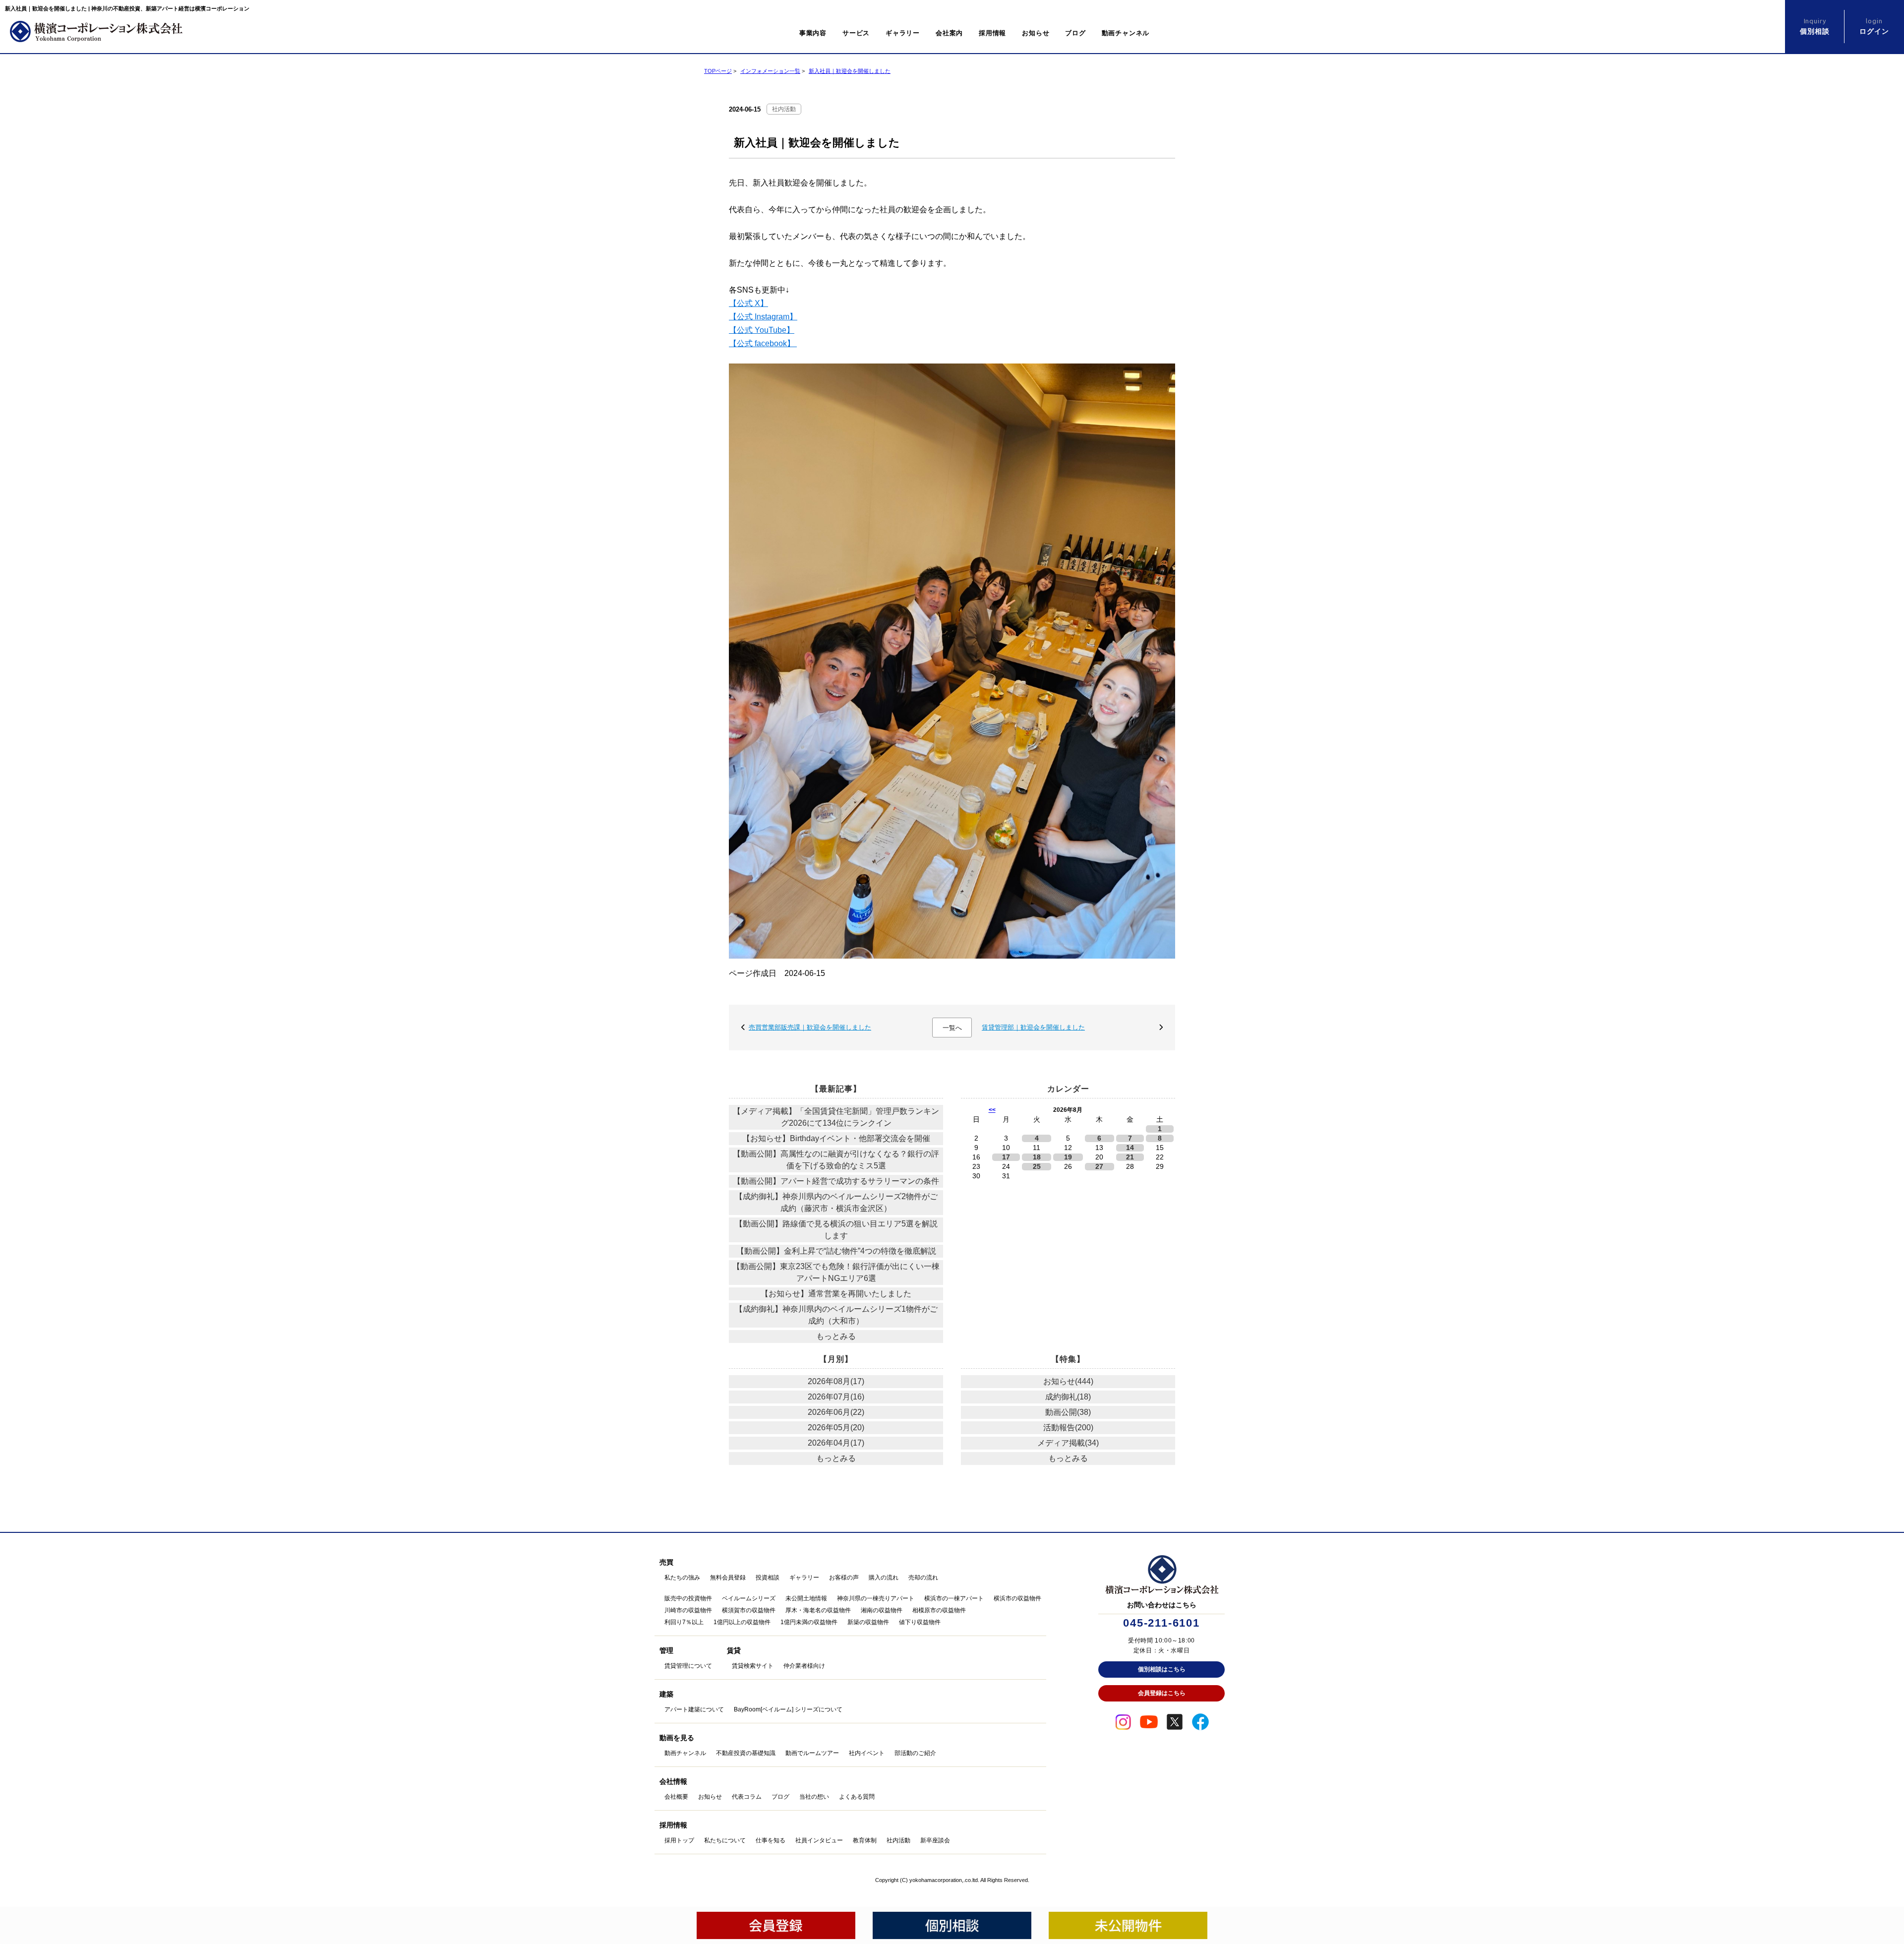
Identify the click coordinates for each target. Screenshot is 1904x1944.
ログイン (1874, 26)
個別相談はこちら (1162, 1669)
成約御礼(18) (1068, 1397)
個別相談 (1815, 26)
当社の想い (814, 1797)
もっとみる (836, 1336)
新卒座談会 (935, 1840)
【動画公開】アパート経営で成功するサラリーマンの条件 (836, 1181)
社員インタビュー (819, 1840)
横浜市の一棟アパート (954, 1598)
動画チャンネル (1126, 33)
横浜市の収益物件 (1017, 1598)
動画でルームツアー (812, 1753)
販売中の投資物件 (688, 1598)
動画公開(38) (1068, 1412)
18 (1037, 1157)
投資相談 (768, 1578)
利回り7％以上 (684, 1622)
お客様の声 (844, 1578)
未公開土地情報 (806, 1598)
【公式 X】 (748, 303)
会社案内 (949, 33)
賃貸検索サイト (753, 1666)
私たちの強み (682, 1578)
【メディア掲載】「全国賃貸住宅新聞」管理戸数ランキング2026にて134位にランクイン (836, 1117)
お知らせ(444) (1068, 1381)
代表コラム (747, 1797)
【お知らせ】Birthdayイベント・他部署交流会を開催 (836, 1138)
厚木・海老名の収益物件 (818, 1610)
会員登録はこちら (1162, 1693)
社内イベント (867, 1753)
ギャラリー (903, 33)
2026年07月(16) (836, 1397)
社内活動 (784, 109)
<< (992, 1110)
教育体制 (865, 1840)
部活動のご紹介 (915, 1753)
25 (1037, 1167)
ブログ (1075, 33)
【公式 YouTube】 (762, 330)
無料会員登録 (728, 1578)
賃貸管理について (688, 1666)
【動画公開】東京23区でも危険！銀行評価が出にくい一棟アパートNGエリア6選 (836, 1272)
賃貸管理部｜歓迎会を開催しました (1033, 1027)
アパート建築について (694, 1709)
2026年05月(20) (836, 1428)
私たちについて (725, 1840)
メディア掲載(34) (1068, 1443)
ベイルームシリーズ (749, 1598)
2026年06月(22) (836, 1412)
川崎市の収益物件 (688, 1610)
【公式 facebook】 (763, 343)
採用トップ (679, 1840)
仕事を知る (771, 1840)
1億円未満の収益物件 (809, 1622)
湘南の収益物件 (882, 1610)
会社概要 (676, 1797)
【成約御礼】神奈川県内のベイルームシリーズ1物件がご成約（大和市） (836, 1315)
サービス (856, 33)
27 (1099, 1167)
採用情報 (992, 33)
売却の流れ (923, 1578)
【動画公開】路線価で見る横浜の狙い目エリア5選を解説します (836, 1230)
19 (1068, 1157)
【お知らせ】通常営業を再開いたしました (836, 1294)
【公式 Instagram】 (763, 317)
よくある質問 (857, 1797)
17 (1006, 1157)
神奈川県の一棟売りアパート (876, 1598)
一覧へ (952, 1028)
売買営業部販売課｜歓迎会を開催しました (810, 1027)
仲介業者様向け (804, 1666)
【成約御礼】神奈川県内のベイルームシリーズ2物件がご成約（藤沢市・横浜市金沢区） (836, 1202)
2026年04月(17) (836, 1443)
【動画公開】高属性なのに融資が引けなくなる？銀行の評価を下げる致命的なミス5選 (836, 1160)
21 (1130, 1157)
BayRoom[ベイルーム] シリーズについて (788, 1709)
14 (1130, 1148)
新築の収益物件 (868, 1622)
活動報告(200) (1068, 1428)
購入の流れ (884, 1578)
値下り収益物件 (920, 1622)
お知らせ (1036, 33)
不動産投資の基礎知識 (746, 1753)
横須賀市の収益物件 (749, 1610)
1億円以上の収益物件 (742, 1622)
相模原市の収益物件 (939, 1610)
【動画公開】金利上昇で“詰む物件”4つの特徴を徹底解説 (836, 1251)
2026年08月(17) (836, 1381)
